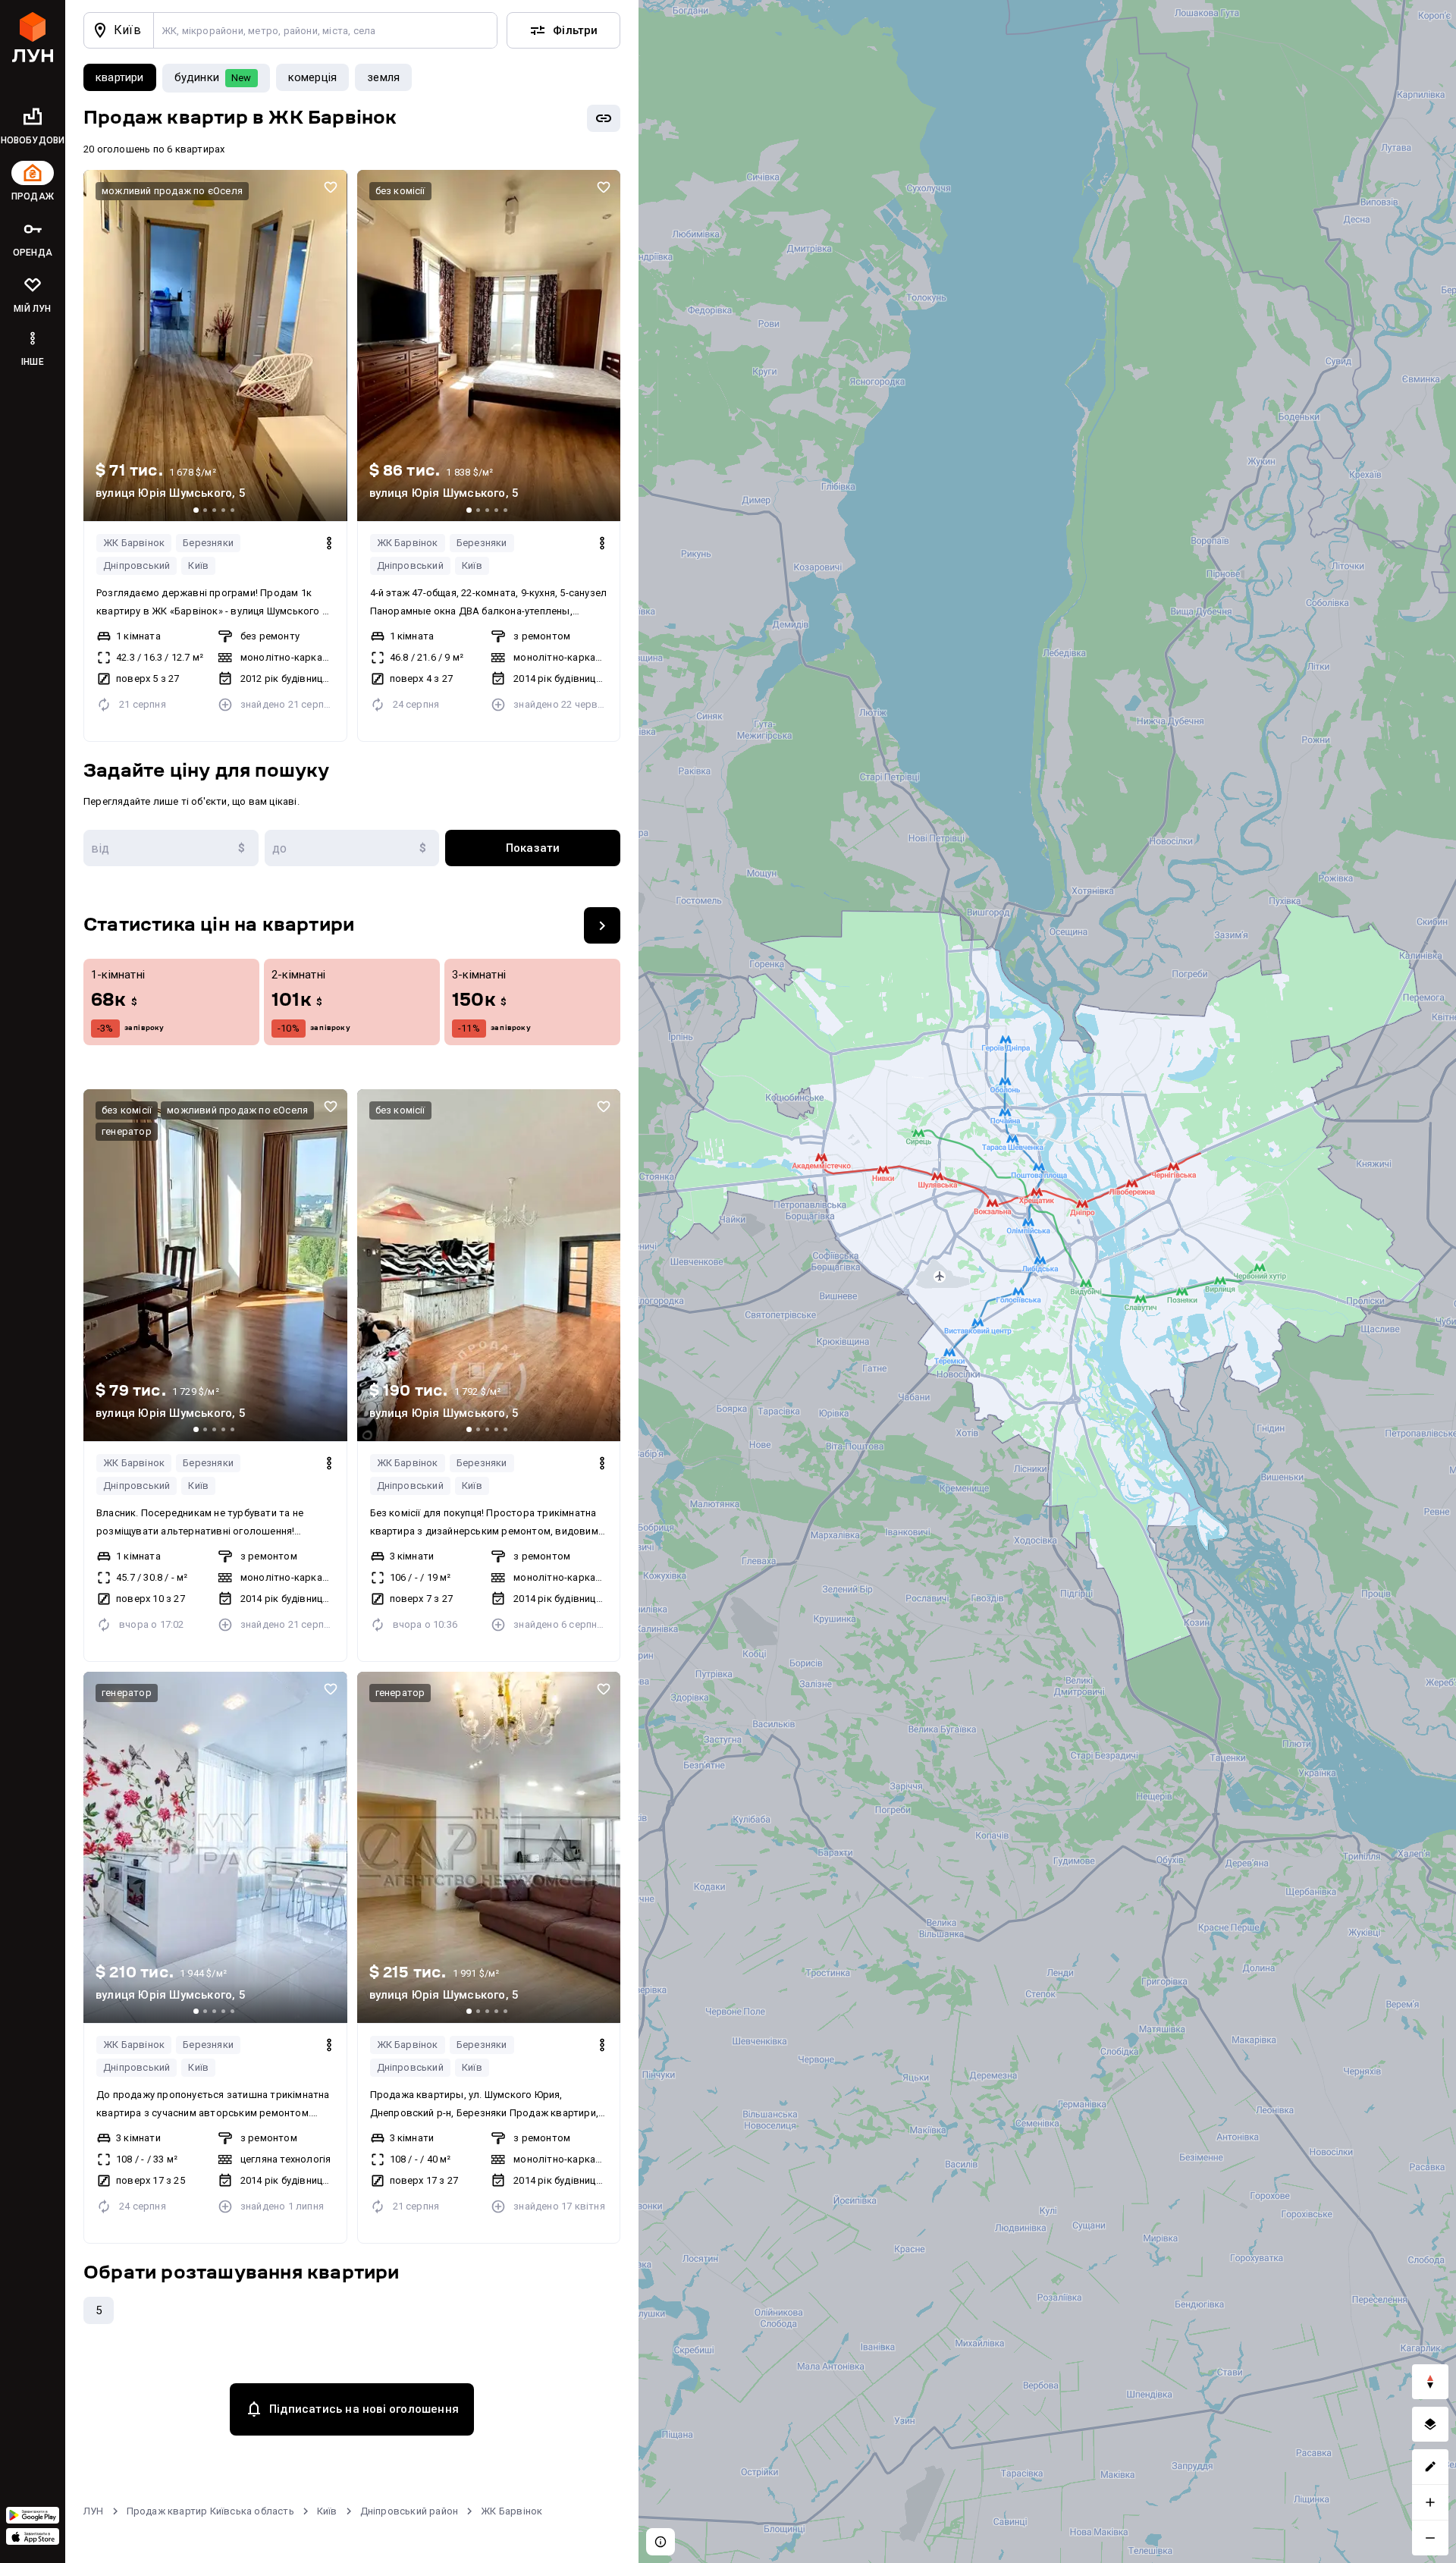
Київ (198, 565)
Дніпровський (136, 565)
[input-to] (352, 848)
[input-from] (171, 848)
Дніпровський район (409, 2511)
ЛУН (94, 2511)
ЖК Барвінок (134, 543)
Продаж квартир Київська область (210, 2511)
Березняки (208, 543)
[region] (1047, 1281)
